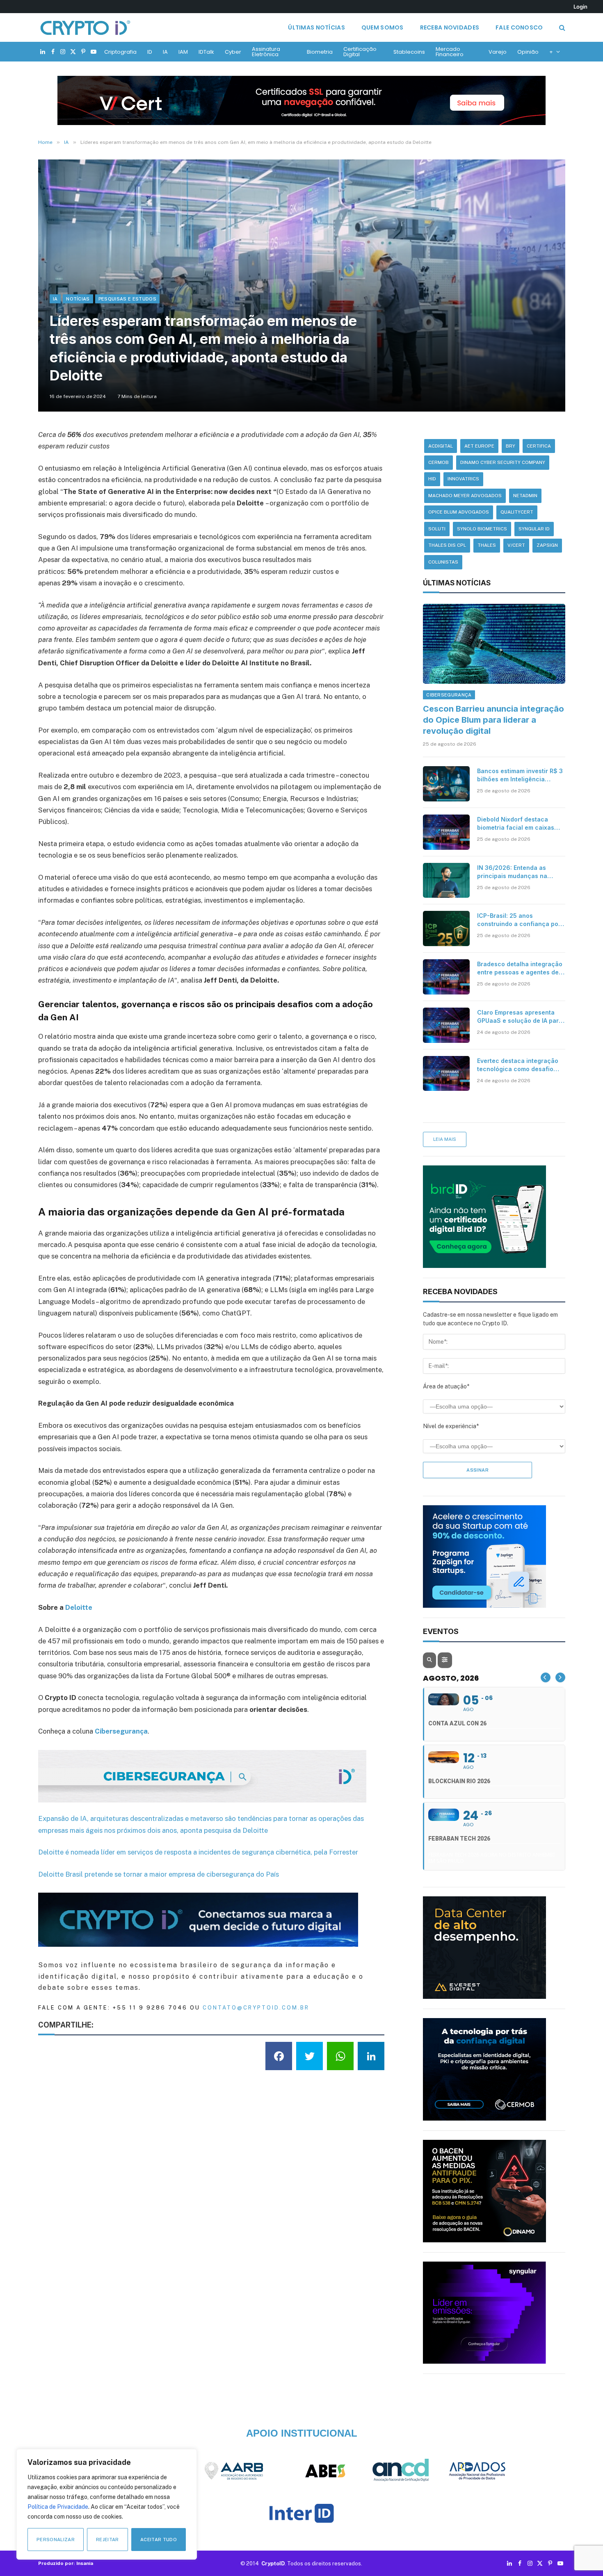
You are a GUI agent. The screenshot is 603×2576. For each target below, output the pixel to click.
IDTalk (206, 52)
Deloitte (79, 1607)
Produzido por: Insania (66, 2563)
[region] (107, 2504)
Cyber (233, 52)
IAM (183, 52)
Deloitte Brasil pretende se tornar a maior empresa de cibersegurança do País (159, 1874)
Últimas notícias (316, 27)
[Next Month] (560, 1677)
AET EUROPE (479, 446)
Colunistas (443, 562)
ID (150, 52)
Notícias (78, 299)
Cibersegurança (449, 695)
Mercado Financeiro (450, 52)
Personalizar (56, 2540)
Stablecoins (409, 52)
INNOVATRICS (463, 479)
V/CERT (516, 545)
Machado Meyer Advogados (465, 496)
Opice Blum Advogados (459, 512)
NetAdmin (525, 496)
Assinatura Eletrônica (266, 52)
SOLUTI (437, 529)
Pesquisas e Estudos (127, 299)
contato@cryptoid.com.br (256, 2008)
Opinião (528, 52)
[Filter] (445, 1660)
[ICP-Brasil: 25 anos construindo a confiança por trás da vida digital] (446, 928)
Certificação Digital (360, 52)
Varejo (498, 52)
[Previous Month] (546, 1677)
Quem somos (383, 27)
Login (580, 7)
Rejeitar (107, 2540)
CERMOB (439, 462)
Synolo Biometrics (482, 529)
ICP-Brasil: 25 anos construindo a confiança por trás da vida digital (519, 920)
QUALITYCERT (517, 512)
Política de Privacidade (58, 2507)
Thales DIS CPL (447, 545)
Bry (510, 446)
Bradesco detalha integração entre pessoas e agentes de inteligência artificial (520, 968)
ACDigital (441, 446)
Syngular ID (534, 529)
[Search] (561, 28)
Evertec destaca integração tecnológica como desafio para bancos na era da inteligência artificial (518, 1065)
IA (165, 52)
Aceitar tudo (159, 2540)
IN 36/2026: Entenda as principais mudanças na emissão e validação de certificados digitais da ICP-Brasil (518, 872)
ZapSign (547, 545)
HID (432, 479)
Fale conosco (519, 27)
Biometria (320, 52)
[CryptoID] (85, 27)
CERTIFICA (539, 446)
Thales (487, 545)
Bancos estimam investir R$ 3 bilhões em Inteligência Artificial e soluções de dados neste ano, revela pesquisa (521, 775)
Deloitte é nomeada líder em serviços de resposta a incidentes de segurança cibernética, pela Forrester (198, 1852)
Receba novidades (450, 27)
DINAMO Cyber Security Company (503, 462)
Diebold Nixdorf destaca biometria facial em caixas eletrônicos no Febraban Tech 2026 (516, 824)
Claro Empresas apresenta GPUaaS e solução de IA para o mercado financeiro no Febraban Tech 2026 (520, 1017)
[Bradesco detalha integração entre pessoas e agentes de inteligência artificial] (446, 977)
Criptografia (120, 52)
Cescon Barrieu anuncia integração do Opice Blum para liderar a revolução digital (493, 720)
